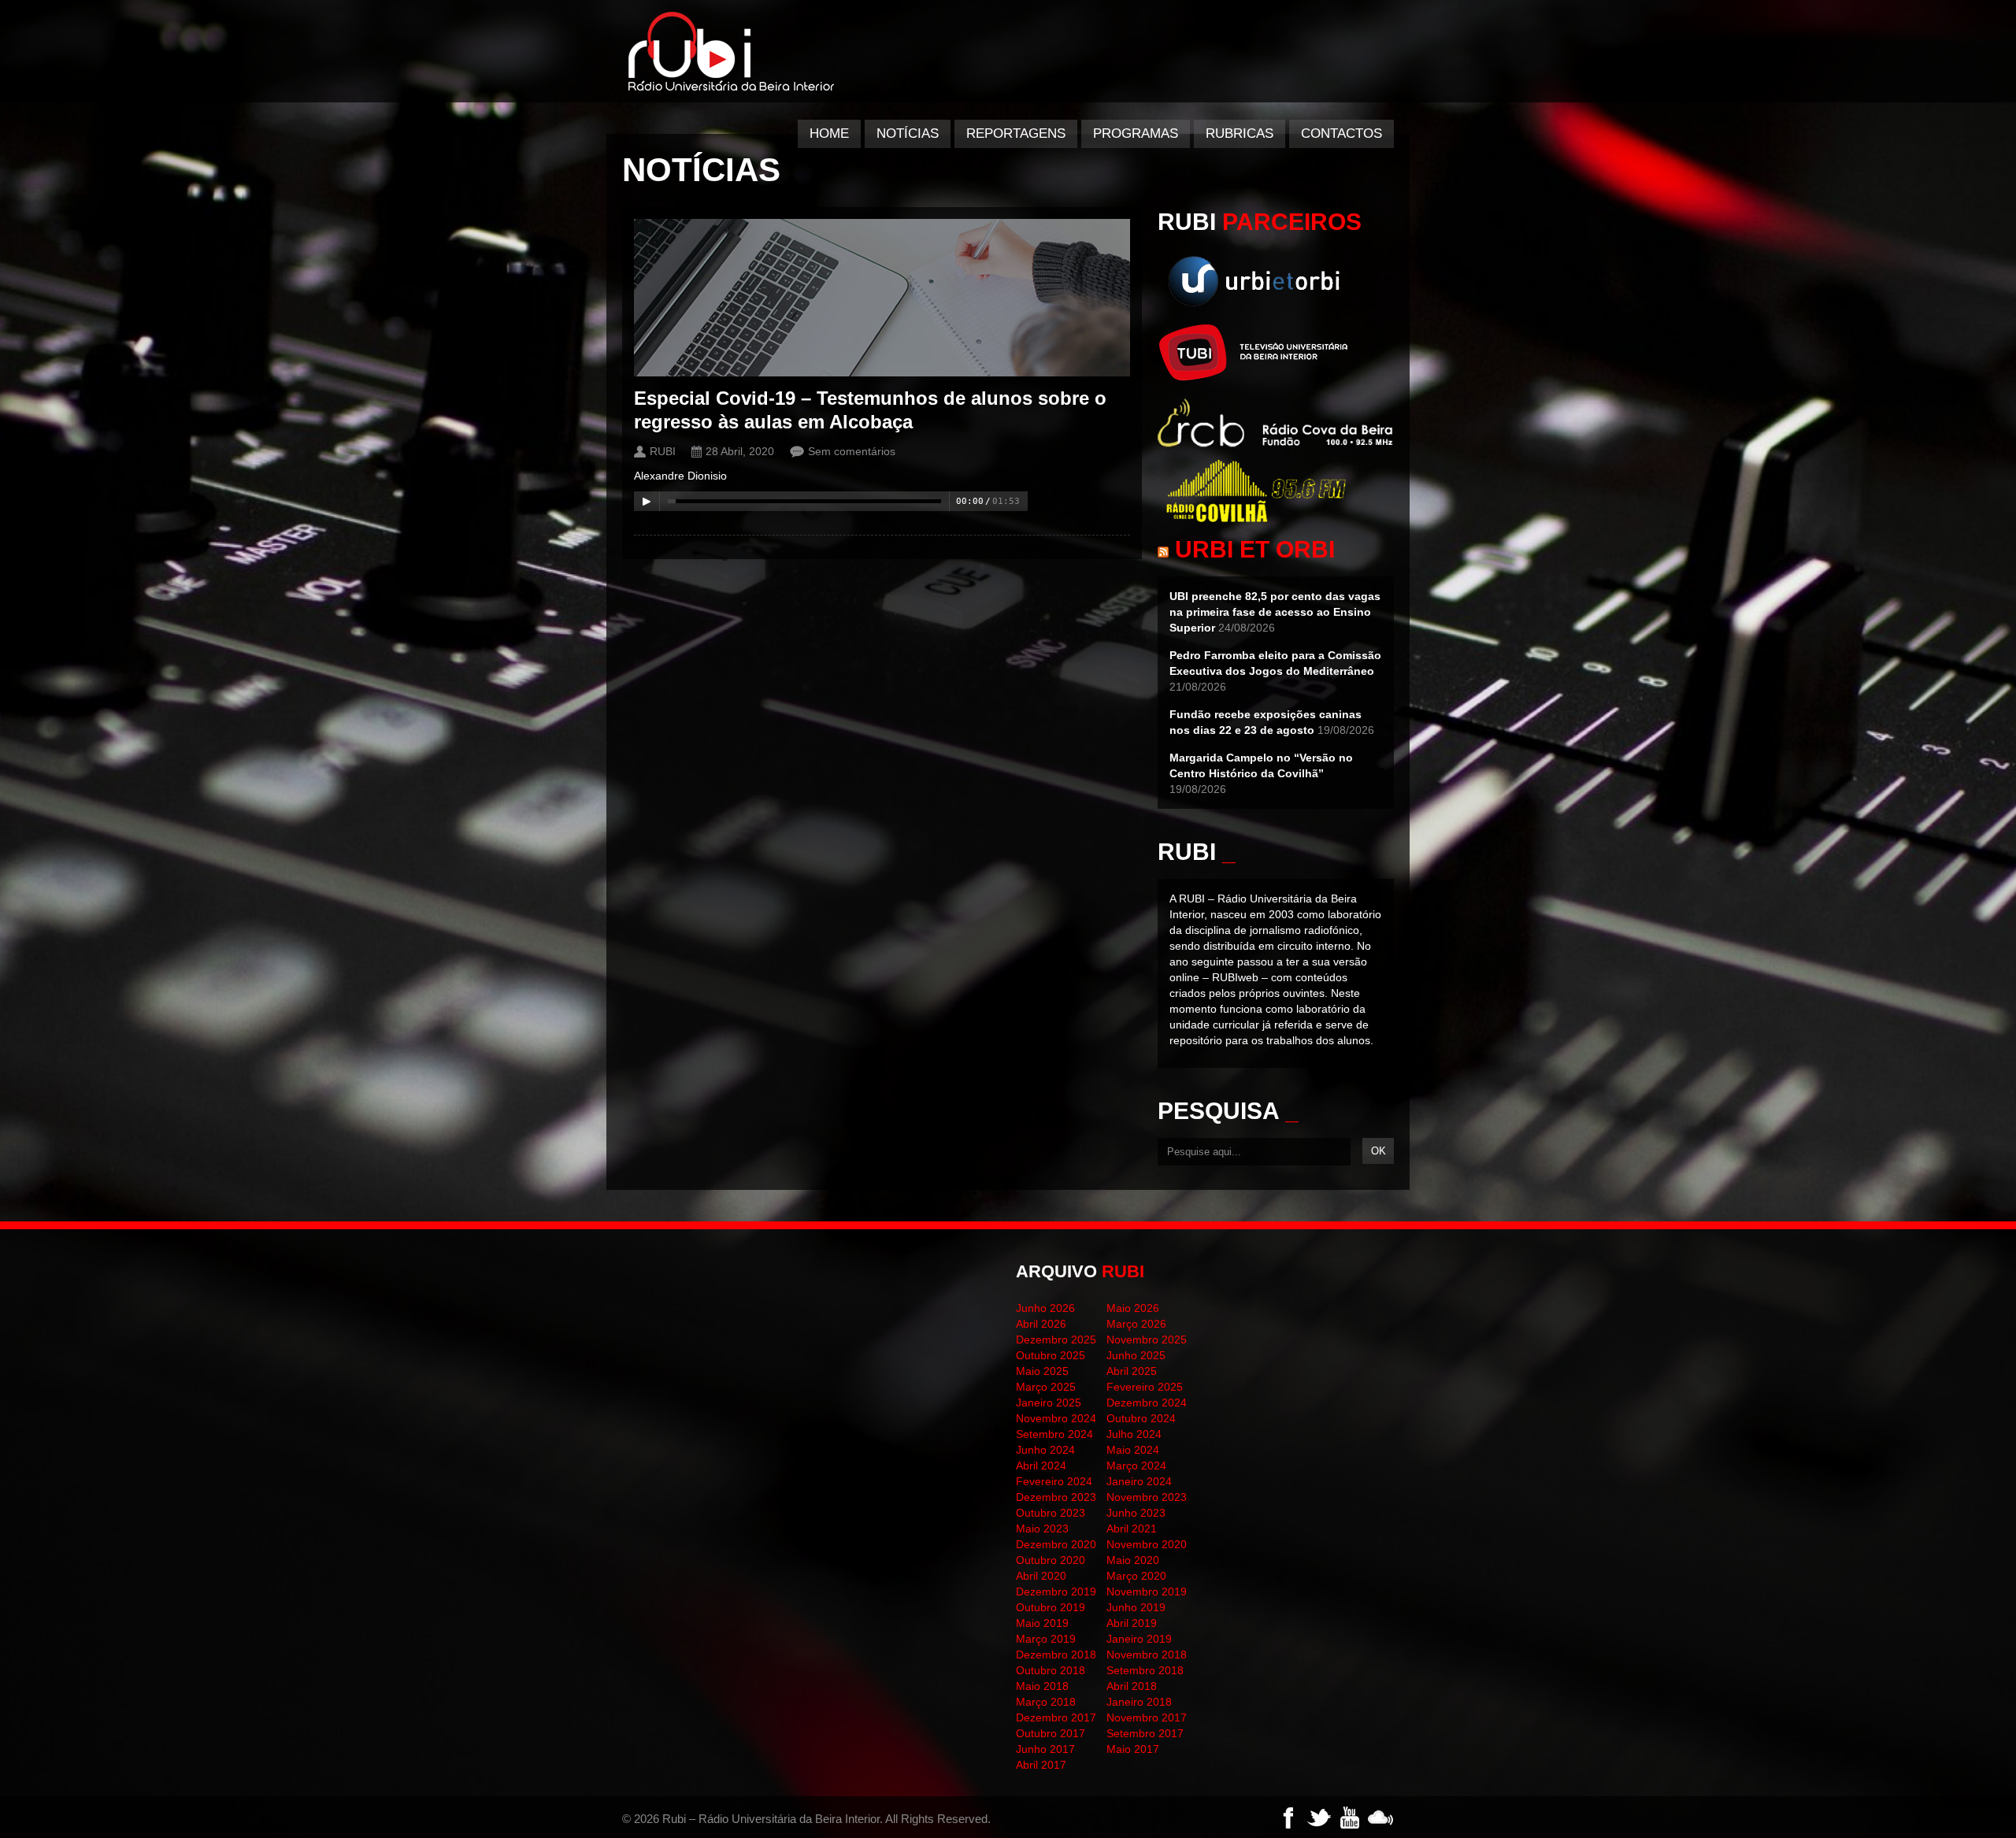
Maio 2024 (1133, 1450)
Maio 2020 (1133, 1560)
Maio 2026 (1133, 1308)
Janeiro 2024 (1139, 1481)
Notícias (908, 133)
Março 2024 (1136, 1466)
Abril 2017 (1041, 1765)
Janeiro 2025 (1049, 1403)
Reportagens (1016, 133)
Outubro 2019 (1051, 1607)
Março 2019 (1046, 1639)
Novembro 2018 (1147, 1655)
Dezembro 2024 (1147, 1403)
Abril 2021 (1132, 1529)
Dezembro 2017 (1056, 1718)
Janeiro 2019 (1139, 1639)
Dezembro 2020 (1056, 1544)
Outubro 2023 (1051, 1513)
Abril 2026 (1041, 1324)
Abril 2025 (1132, 1371)
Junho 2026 (1045, 1308)
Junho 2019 (1136, 1607)
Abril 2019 (1132, 1623)
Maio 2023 (1042, 1529)
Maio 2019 (1042, 1623)
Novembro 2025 (1147, 1340)
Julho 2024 (1134, 1434)
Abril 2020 (1041, 1576)
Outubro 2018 (1051, 1670)
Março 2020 (1136, 1576)
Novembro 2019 (1147, 1592)
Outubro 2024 (1141, 1418)
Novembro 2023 (1147, 1497)
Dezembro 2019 (1056, 1592)
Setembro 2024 (1054, 1434)
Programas (1136, 133)
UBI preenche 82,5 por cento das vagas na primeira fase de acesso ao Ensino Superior (1275, 612)
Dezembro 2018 (1056, 1655)
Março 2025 (1046, 1387)
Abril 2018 (1132, 1686)
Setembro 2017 (1145, 1733)
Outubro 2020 (1051, 1560)
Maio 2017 (1133, 1749)
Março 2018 (1046, 1702)
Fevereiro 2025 (1145, 1387)
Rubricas (1240, 133)
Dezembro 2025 (1056, 1340)
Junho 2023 (1136, 1513)
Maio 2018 (1042, 1686)
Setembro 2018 (1145, 1670)
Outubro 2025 (1051, 1355)
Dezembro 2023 (1056, 1497)
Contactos (1342, 133)
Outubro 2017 (1051, 1733)
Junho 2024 (1045, 1450)
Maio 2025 (1042, 1371)
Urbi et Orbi (1255, 549)
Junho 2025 (1136, 1355)
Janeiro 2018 (1139, 1702)
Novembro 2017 (1147, 1718)
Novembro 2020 (1147, 1544)
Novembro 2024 (1056, 1418)
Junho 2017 (1045, 1749)
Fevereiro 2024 (1054, 1481)
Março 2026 (1136, 1324)
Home (829, 133)
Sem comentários (852, 451)
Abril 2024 (1041, 1466)
